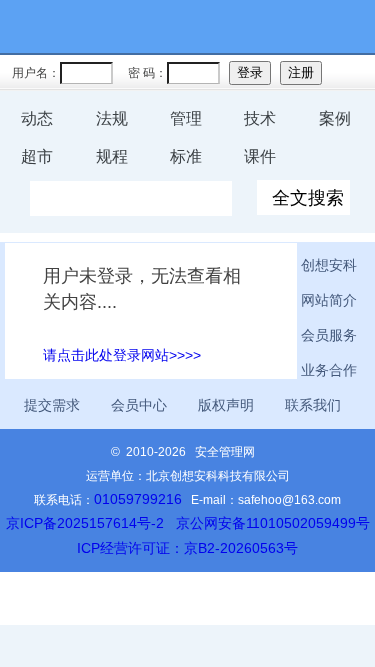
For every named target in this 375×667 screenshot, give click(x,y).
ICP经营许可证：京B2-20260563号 (187, 548)
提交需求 (52, 405)
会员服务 (329, 335)
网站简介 (329, 300)
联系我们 (313, 405)
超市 (37, 156)
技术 (260, 118)
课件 (260, 156)
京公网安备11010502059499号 (273, 523)
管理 (186, 118)
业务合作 (329, 370)
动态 (37, 118)
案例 (335, 118)
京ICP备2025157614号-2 (85, 523)
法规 (112, 118)
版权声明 (226, 405)
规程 (112, 156)
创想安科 (329, 265)
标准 (186, 156)
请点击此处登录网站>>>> (122, 355)
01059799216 (138, 499)
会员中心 (139, 405)
